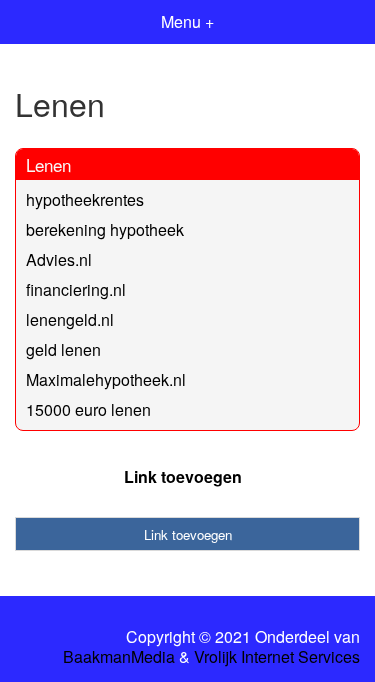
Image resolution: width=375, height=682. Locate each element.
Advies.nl (59, 259)
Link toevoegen (183, 476)
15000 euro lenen (88, 409)
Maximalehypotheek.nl (106, 379)
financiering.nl (76, 289)
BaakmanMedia (119, 657)
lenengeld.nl (70, 319)
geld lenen (63, 349)
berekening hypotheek (105, 229)
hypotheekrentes (85, 199)
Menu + (187, 21)
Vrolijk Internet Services (277, 657)
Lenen (48, 164)
